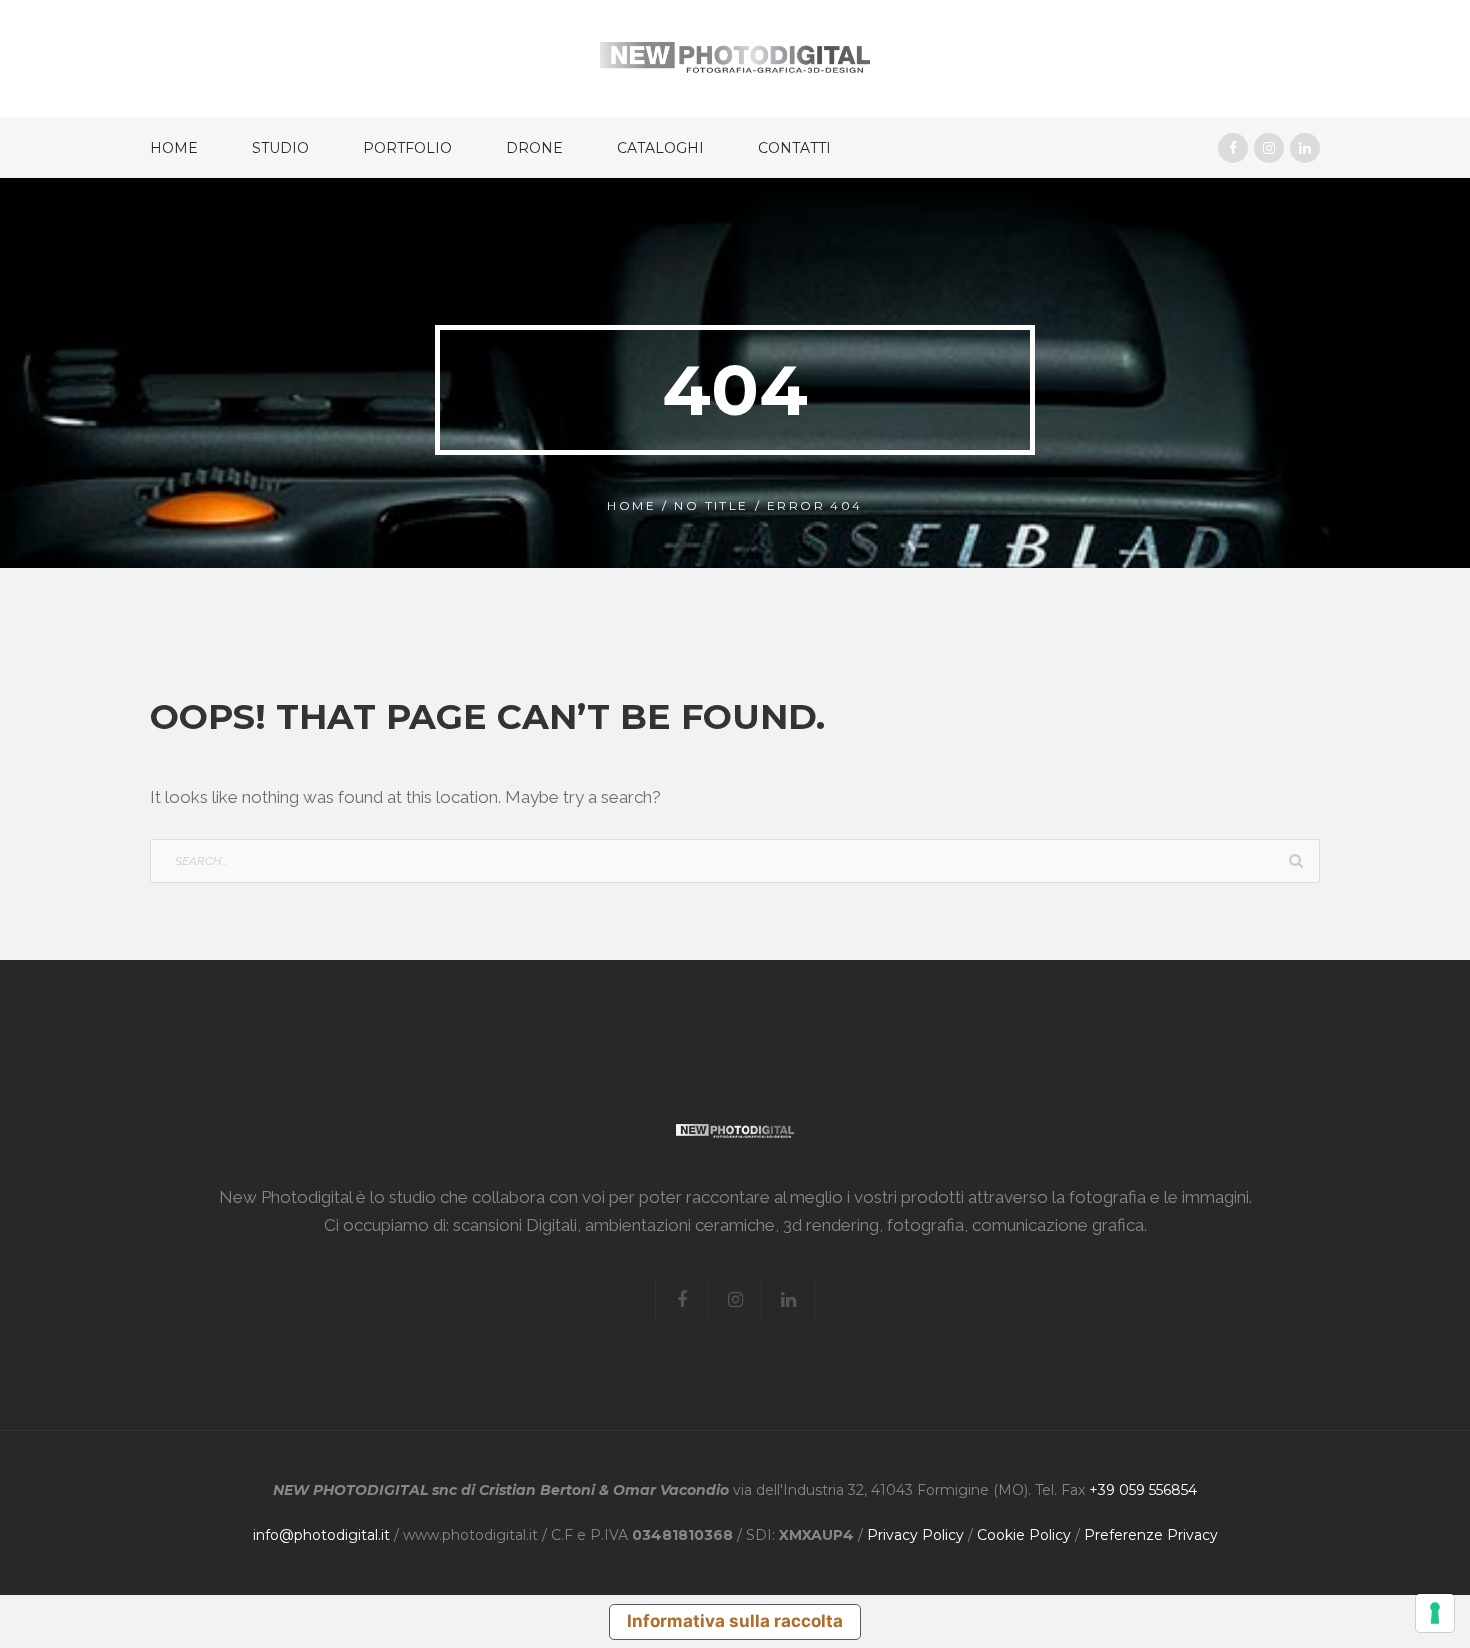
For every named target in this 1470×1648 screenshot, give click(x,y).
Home (174, 148)
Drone (534, 148)
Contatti (794, 148)
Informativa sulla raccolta (735, 1621)
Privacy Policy (915, 1535)
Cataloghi (660, 148)
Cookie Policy (1024, 1535)
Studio (280, 148)
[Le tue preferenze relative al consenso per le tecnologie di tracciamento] (1435, 1613)
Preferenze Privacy (1151, 1535)
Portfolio (407, 148)
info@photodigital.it (321, 1535)
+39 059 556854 (1143, 1490)
